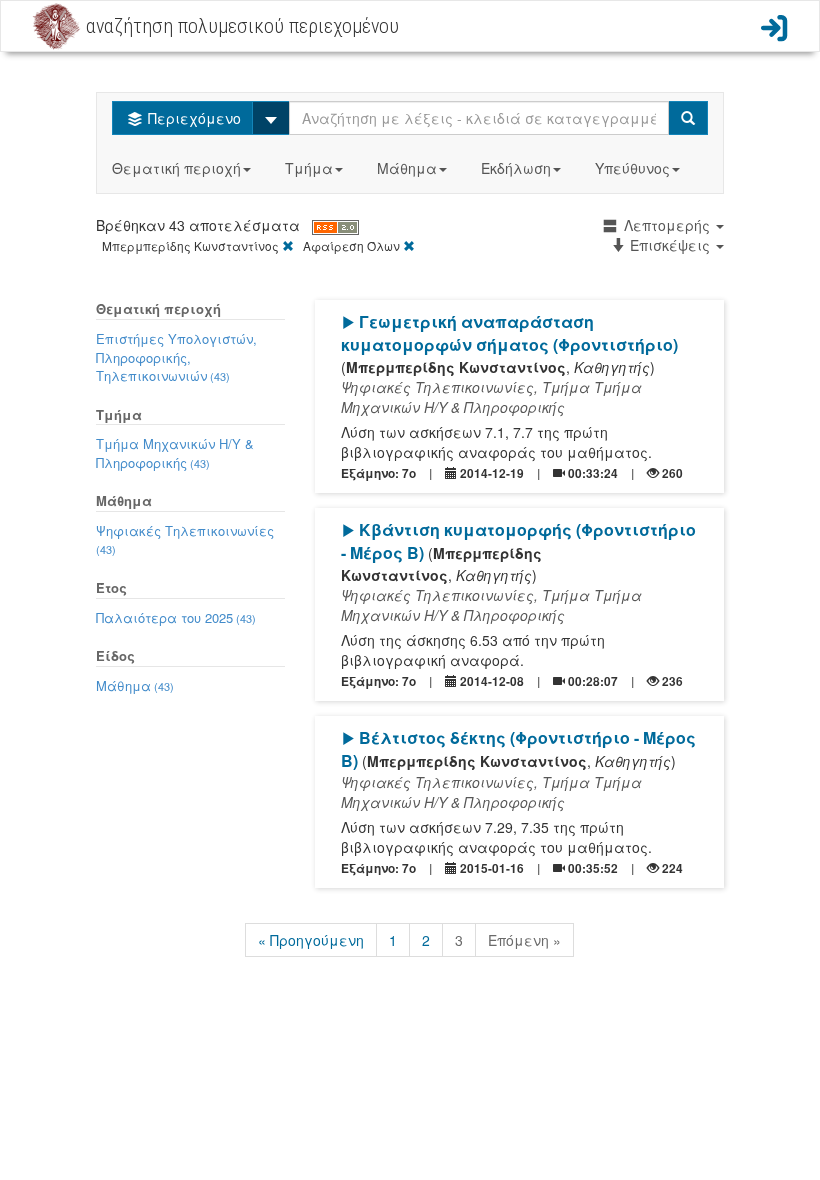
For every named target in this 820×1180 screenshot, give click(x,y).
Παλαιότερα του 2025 (176, 617)
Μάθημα (407, 168)
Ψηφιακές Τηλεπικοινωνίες (185, 539)
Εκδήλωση (516, 168)
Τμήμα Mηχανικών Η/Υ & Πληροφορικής (175, 453)
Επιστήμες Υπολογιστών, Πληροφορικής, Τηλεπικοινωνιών (176, 357)
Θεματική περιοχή (176, 168)
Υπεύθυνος (632, 168)
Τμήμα (309, 168)
